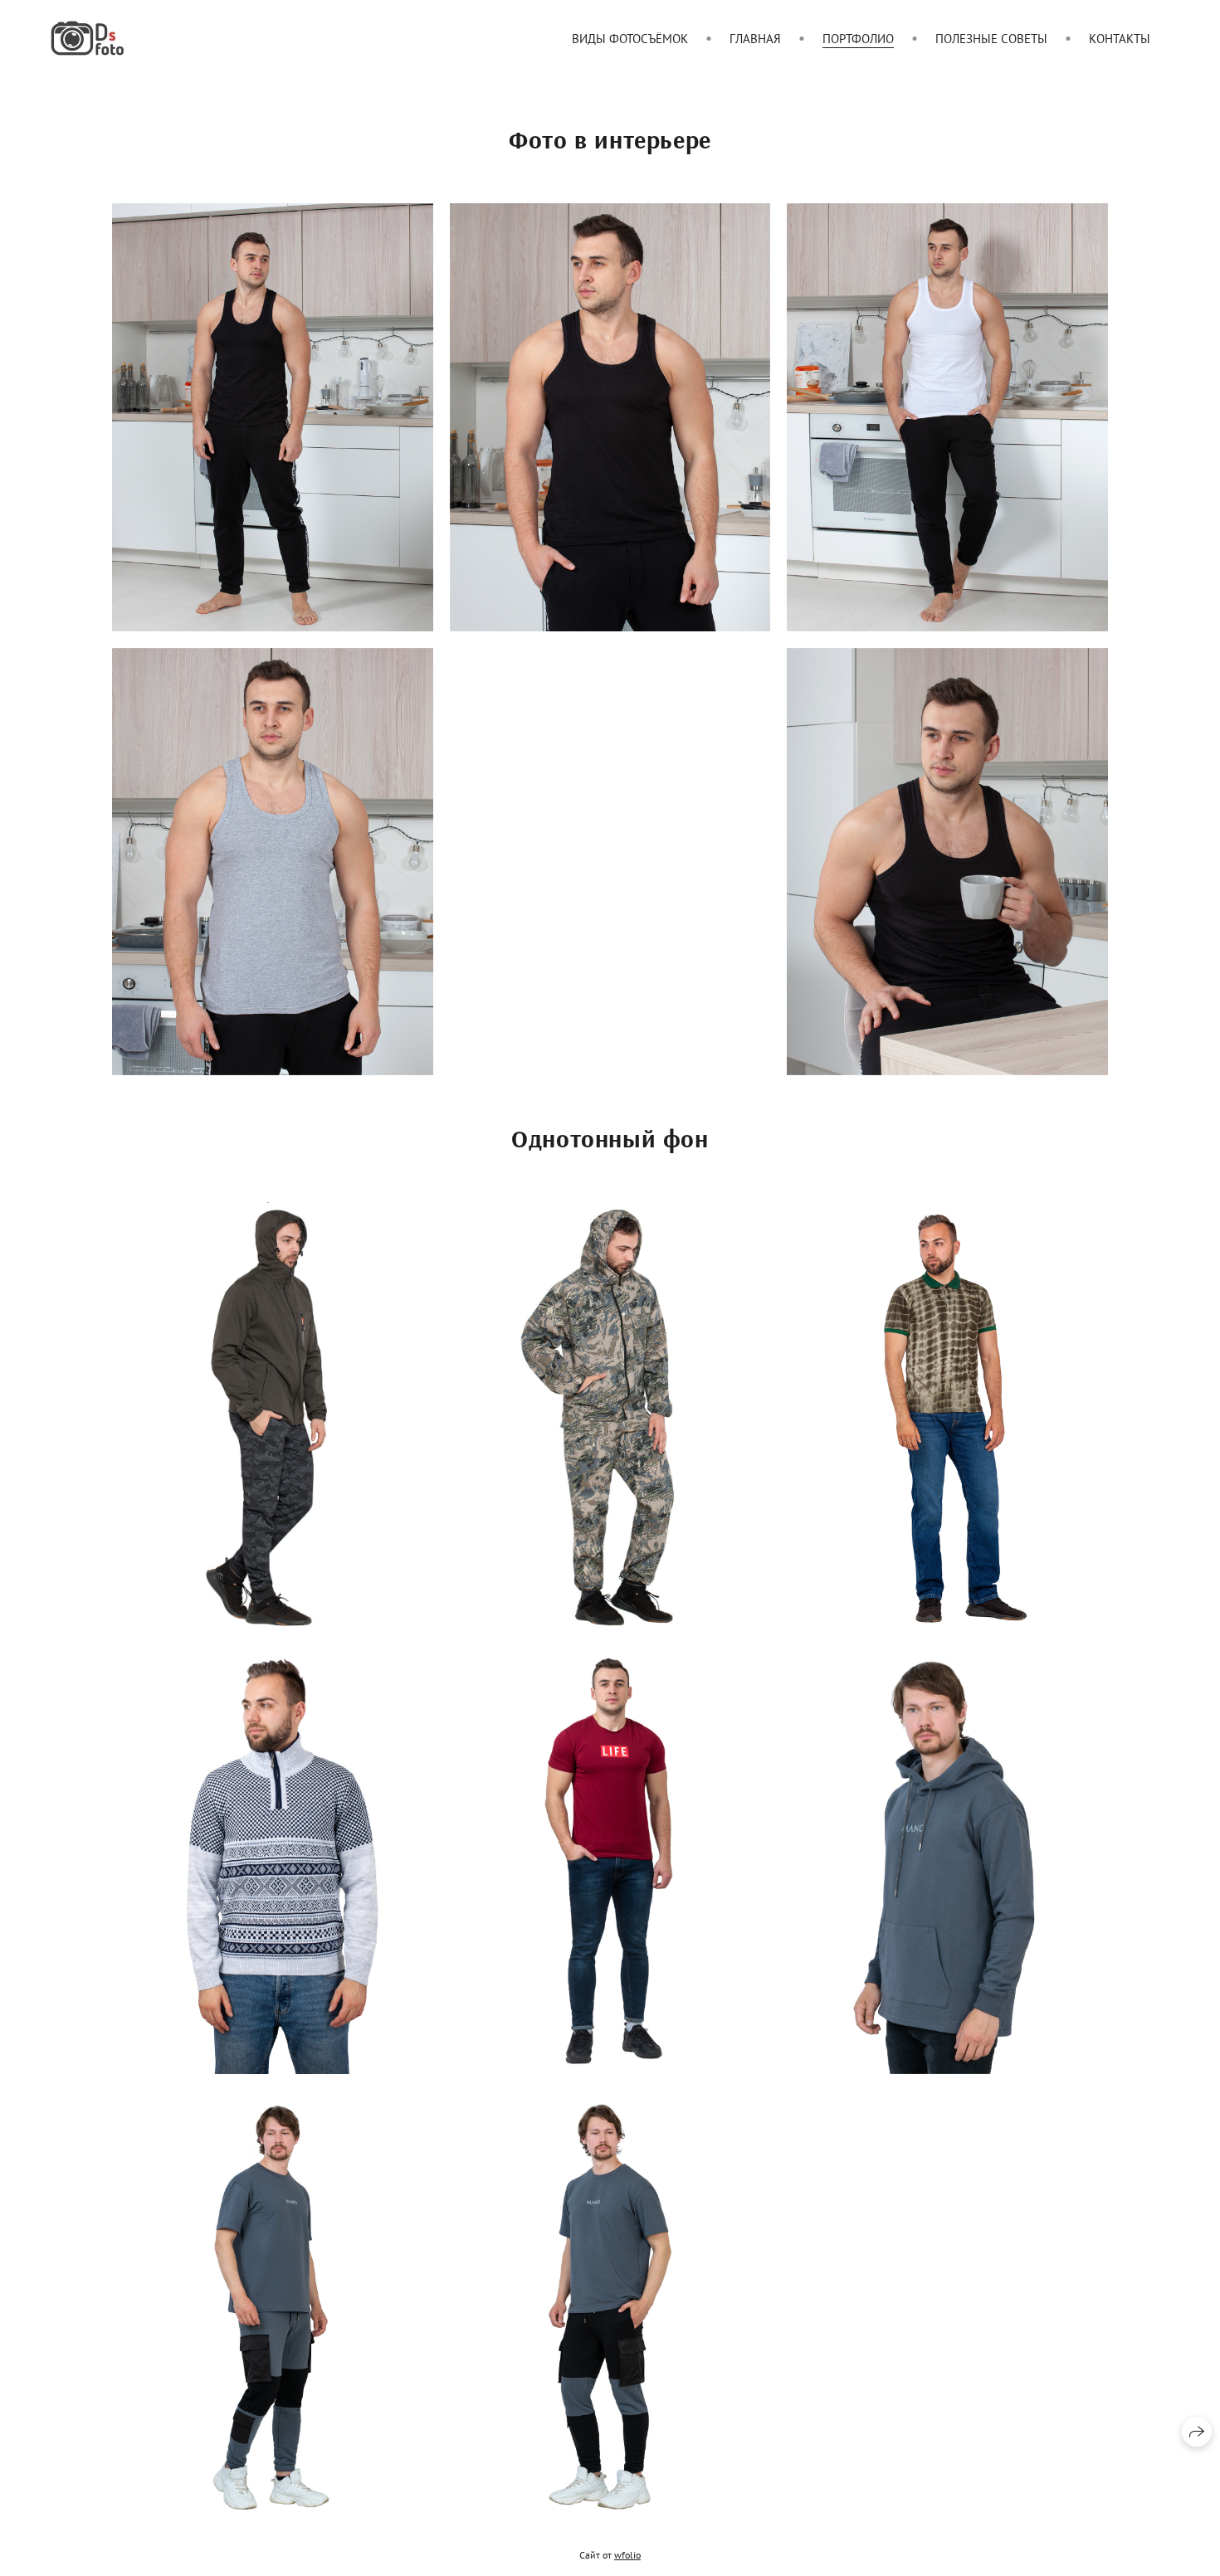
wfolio (627, 2555)
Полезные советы (991, 39)
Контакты (1120, 39)
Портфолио (858, 39)
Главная (755, 39)
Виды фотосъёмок (630, 39)
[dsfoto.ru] (87, 38)
